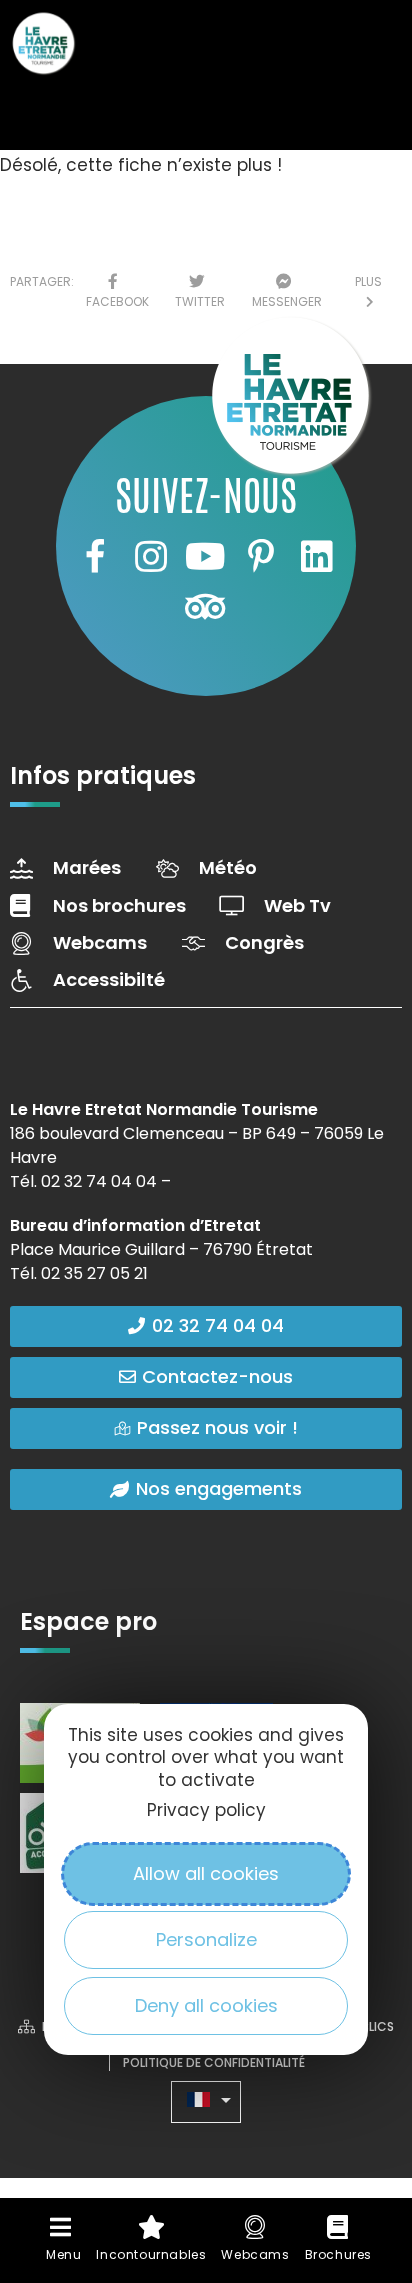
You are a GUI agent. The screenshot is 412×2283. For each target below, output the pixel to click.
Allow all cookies (206, 1873)
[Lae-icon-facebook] (95, 557)
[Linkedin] (317, 557)
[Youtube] (206, 557)
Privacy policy (206, 1810)
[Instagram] (150, 557)
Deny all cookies (206, 2005)
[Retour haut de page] (357, 2088)
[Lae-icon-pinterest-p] (261, 557)
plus (368, 291)
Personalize (206, 1939)
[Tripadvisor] (206, 607)
